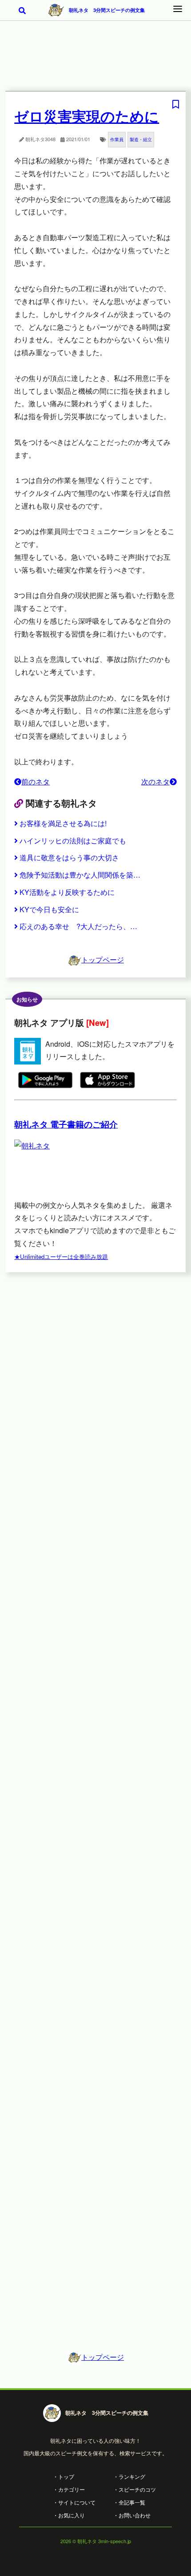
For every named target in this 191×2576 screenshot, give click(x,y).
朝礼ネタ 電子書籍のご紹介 (66, 1124)
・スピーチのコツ (135, 2489)
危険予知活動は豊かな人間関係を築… (80, 875)
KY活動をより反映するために (67, 892)
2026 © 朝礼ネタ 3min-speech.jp (96, 2541)
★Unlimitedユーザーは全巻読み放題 (61, 1256)
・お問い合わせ (132, 2515)
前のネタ (36, 782)
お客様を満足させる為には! (63, 823)
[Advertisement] (95, 62)
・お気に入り (69, 2515)
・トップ (64, 2476)
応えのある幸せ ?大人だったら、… (78, 926)
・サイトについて (74, 2502)
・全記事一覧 (129, 2502)
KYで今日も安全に (49, 909)
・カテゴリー (69, 2489)
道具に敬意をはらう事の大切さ (69, 857)
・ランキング (129, 2476)
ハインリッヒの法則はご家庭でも (73, 841)
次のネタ (155, 782)
